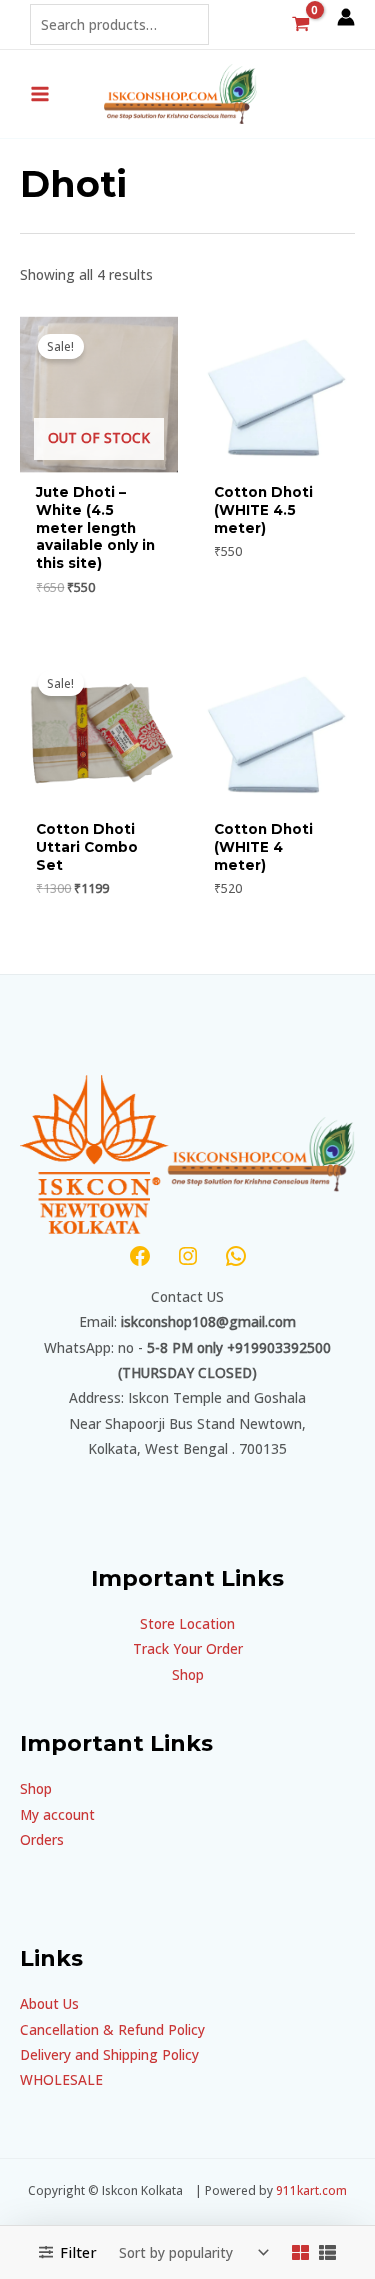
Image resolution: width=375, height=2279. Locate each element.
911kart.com (311, 2190)
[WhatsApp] (236, 1256)
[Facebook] (140, 1256)
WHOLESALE (61, 2079)
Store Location (187, 1623)
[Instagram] (188, 1256)
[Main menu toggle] (39, 93)
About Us (49, 2003)
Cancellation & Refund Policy (112, 2029)
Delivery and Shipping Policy (109, 2054)
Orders (42, 1839)
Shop (188, 1674)
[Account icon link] (346, 17)
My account (57, 1814)
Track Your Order (188, 1648)
